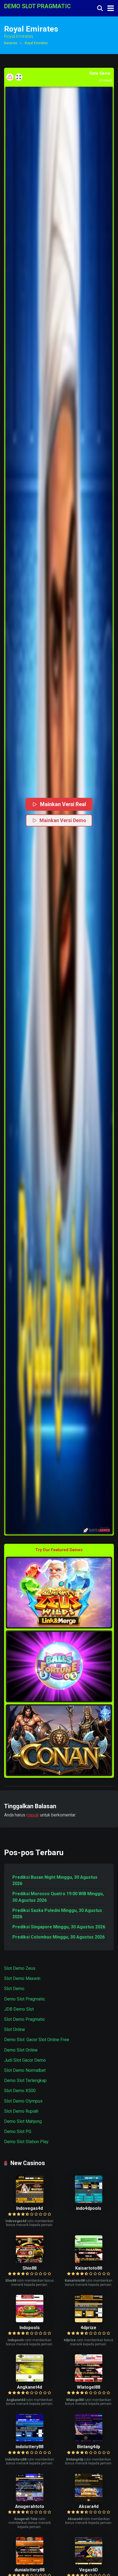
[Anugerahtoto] (30, 2500)
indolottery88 (29, 2447)
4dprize (88, 2328)
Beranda (11, 43)
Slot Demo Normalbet (25, 2070)
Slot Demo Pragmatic (25, 2019)
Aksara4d (89, 2506)
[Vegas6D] (89, 2563)
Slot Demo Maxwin (22, 1978)
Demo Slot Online (21, 2050)
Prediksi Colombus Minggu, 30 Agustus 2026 (58, 1937)
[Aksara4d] (89, 2500)
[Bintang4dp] (89, 2440)
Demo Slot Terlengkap (25, 2080)
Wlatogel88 (88, 2387)
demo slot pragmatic (37, 6)
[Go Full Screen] (19, 77)
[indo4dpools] (89, 2201)
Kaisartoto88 (89, 2268)
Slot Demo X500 (20, 2091)
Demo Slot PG (18, 2131)
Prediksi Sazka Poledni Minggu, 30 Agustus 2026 (57, 1914)
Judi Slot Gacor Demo (25, 2060)
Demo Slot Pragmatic (25, 1999)
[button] (59, 810)
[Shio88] (30, 2261)
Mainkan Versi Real (63, 804)
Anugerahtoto (30, 2506)
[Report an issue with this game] (10, 77)
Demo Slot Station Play (26, 2142)
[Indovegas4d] (30, 2201)
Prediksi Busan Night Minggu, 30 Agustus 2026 (55, 1880)
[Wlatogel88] (89, 2380)
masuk (33, 1815)
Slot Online (15, 2029)
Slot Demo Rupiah (21, 2111)
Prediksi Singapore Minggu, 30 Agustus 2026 (59, 1927)
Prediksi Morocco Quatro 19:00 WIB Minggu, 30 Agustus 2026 (58, 1897)
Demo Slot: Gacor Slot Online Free (37, 2040)
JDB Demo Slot (19, 2009)
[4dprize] (89, 2321)
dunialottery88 (29, 2570)
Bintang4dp (89, 2447)
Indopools (30, 2328)
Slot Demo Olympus (23, 2101)
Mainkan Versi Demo (63, 820)
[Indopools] (30, 2321)
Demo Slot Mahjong (23, 2121)
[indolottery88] (30, 2440)
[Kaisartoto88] (89, 2261)
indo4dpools (89, 2208)
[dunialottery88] (30, 2563)
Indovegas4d (29, 2208)
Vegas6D (89, 2570)
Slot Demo (14, 1989)
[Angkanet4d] (30, 2380)
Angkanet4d (29, 2387)
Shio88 (29, 2268)
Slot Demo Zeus (20, 1968)
